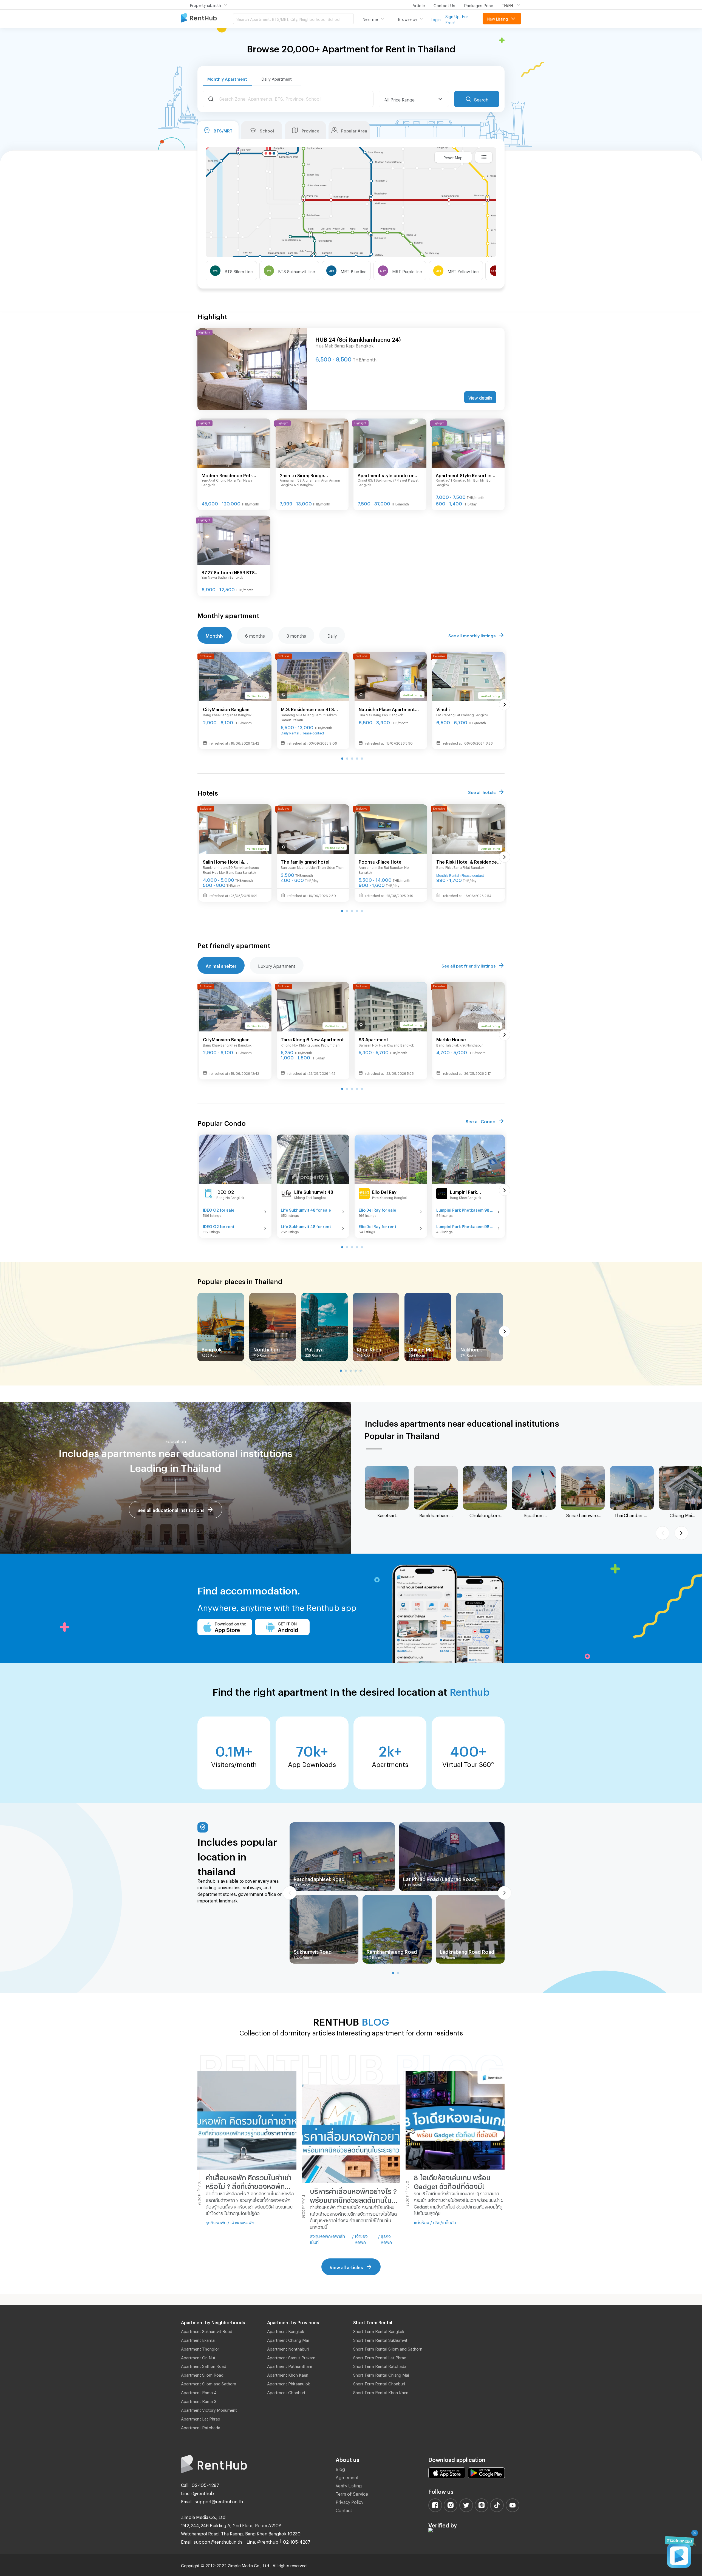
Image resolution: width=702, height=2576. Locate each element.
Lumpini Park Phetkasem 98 (465, 1192)
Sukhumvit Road (313, 1951)
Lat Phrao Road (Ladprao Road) (440, 1878)
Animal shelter (221, 965)
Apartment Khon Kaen (288, 2374)
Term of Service (352, 2493)
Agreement (347, 2477)
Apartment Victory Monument (209, 2409)
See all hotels (482, 791)
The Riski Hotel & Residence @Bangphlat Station (467, 862)
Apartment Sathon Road (204, 2365)
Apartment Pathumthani (289, 2365)
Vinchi (443, 709)
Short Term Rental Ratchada (380, 2365)
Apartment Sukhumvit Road (207, 2331)
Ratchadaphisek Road (319, 1878)
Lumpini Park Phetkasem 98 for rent (465, 1226)
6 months (255, 635)
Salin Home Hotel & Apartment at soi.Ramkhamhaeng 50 (227, 862)
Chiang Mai (421, 1348)
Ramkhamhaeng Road (392, 1951)
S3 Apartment (373, 1039)
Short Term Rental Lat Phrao (380, 2357)
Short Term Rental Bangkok (379, 2331)
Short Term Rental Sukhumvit (380, 2339)
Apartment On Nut (198, 2357)
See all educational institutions (171, 1509)
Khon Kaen (369, 1348)
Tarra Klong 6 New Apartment (312, 1039)
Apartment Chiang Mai (288, 2339)
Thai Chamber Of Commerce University (632, 1515)
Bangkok (212, 1348)
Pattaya (314, 1348)
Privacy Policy (349, 2501)
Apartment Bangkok (286, 2331)
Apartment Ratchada (201, 2427)
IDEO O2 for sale (219, 1209)
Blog (340, 2468)
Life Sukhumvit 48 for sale (306, 1209)
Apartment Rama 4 (199, 2392)
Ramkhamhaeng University (436, 1515)
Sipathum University (534, 1515)
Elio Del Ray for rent (377, 1226)
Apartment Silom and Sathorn (209, 2383)
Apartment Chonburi (286, 2392)
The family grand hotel (305, 861)
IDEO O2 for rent (219, 1226)
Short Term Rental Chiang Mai (381, 2374)
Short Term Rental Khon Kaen (381, 2392)
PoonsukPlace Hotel (381, 861)
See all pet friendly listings (469, 965)
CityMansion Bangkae (226, 709)
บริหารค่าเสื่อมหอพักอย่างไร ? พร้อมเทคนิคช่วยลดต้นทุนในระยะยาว (353, 2195)
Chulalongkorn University (485, 1515)
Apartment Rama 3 (199, 2400)
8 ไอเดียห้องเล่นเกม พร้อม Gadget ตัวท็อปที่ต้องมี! (452, 2181)
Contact (344, 2509)
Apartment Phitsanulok (288, 2383)
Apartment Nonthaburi (288, 2348)
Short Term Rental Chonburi (379, 2383)
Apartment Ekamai (198, 2339)
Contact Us (444, 5)
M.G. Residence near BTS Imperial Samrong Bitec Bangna (307, 709)
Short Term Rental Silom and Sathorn (388, 2348)
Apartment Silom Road (202, 2374)
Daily (332, 635)
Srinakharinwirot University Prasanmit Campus (583, 1515)
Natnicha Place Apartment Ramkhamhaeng (387, 709)
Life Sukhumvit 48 (314, 1191)
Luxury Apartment (277, 965)
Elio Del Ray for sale (377, 1209)
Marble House (451, 1039)
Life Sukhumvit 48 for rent (306, 1226)
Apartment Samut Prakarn (291, 2357)
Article (419, 5)
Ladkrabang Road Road (467, 1951)
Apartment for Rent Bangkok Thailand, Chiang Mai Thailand (207, 18)
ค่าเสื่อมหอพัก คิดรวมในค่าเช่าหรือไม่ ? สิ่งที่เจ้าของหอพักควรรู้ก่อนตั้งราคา (249, 2182)
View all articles (346, 2267)
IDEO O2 (225, 1191)
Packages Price (479, 5)
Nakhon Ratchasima (474, 1349)
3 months (296, 635)
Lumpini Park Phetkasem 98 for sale (465, 1209)
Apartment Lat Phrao (201, 2418)
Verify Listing (349, 2485)
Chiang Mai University (681, 1515)
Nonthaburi (267, 1348)
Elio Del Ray (384, 1191)
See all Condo (481, 1121)
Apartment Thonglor (200, 2348)
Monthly (215, 635)
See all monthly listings (472, 635)
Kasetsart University (387, 1515)
